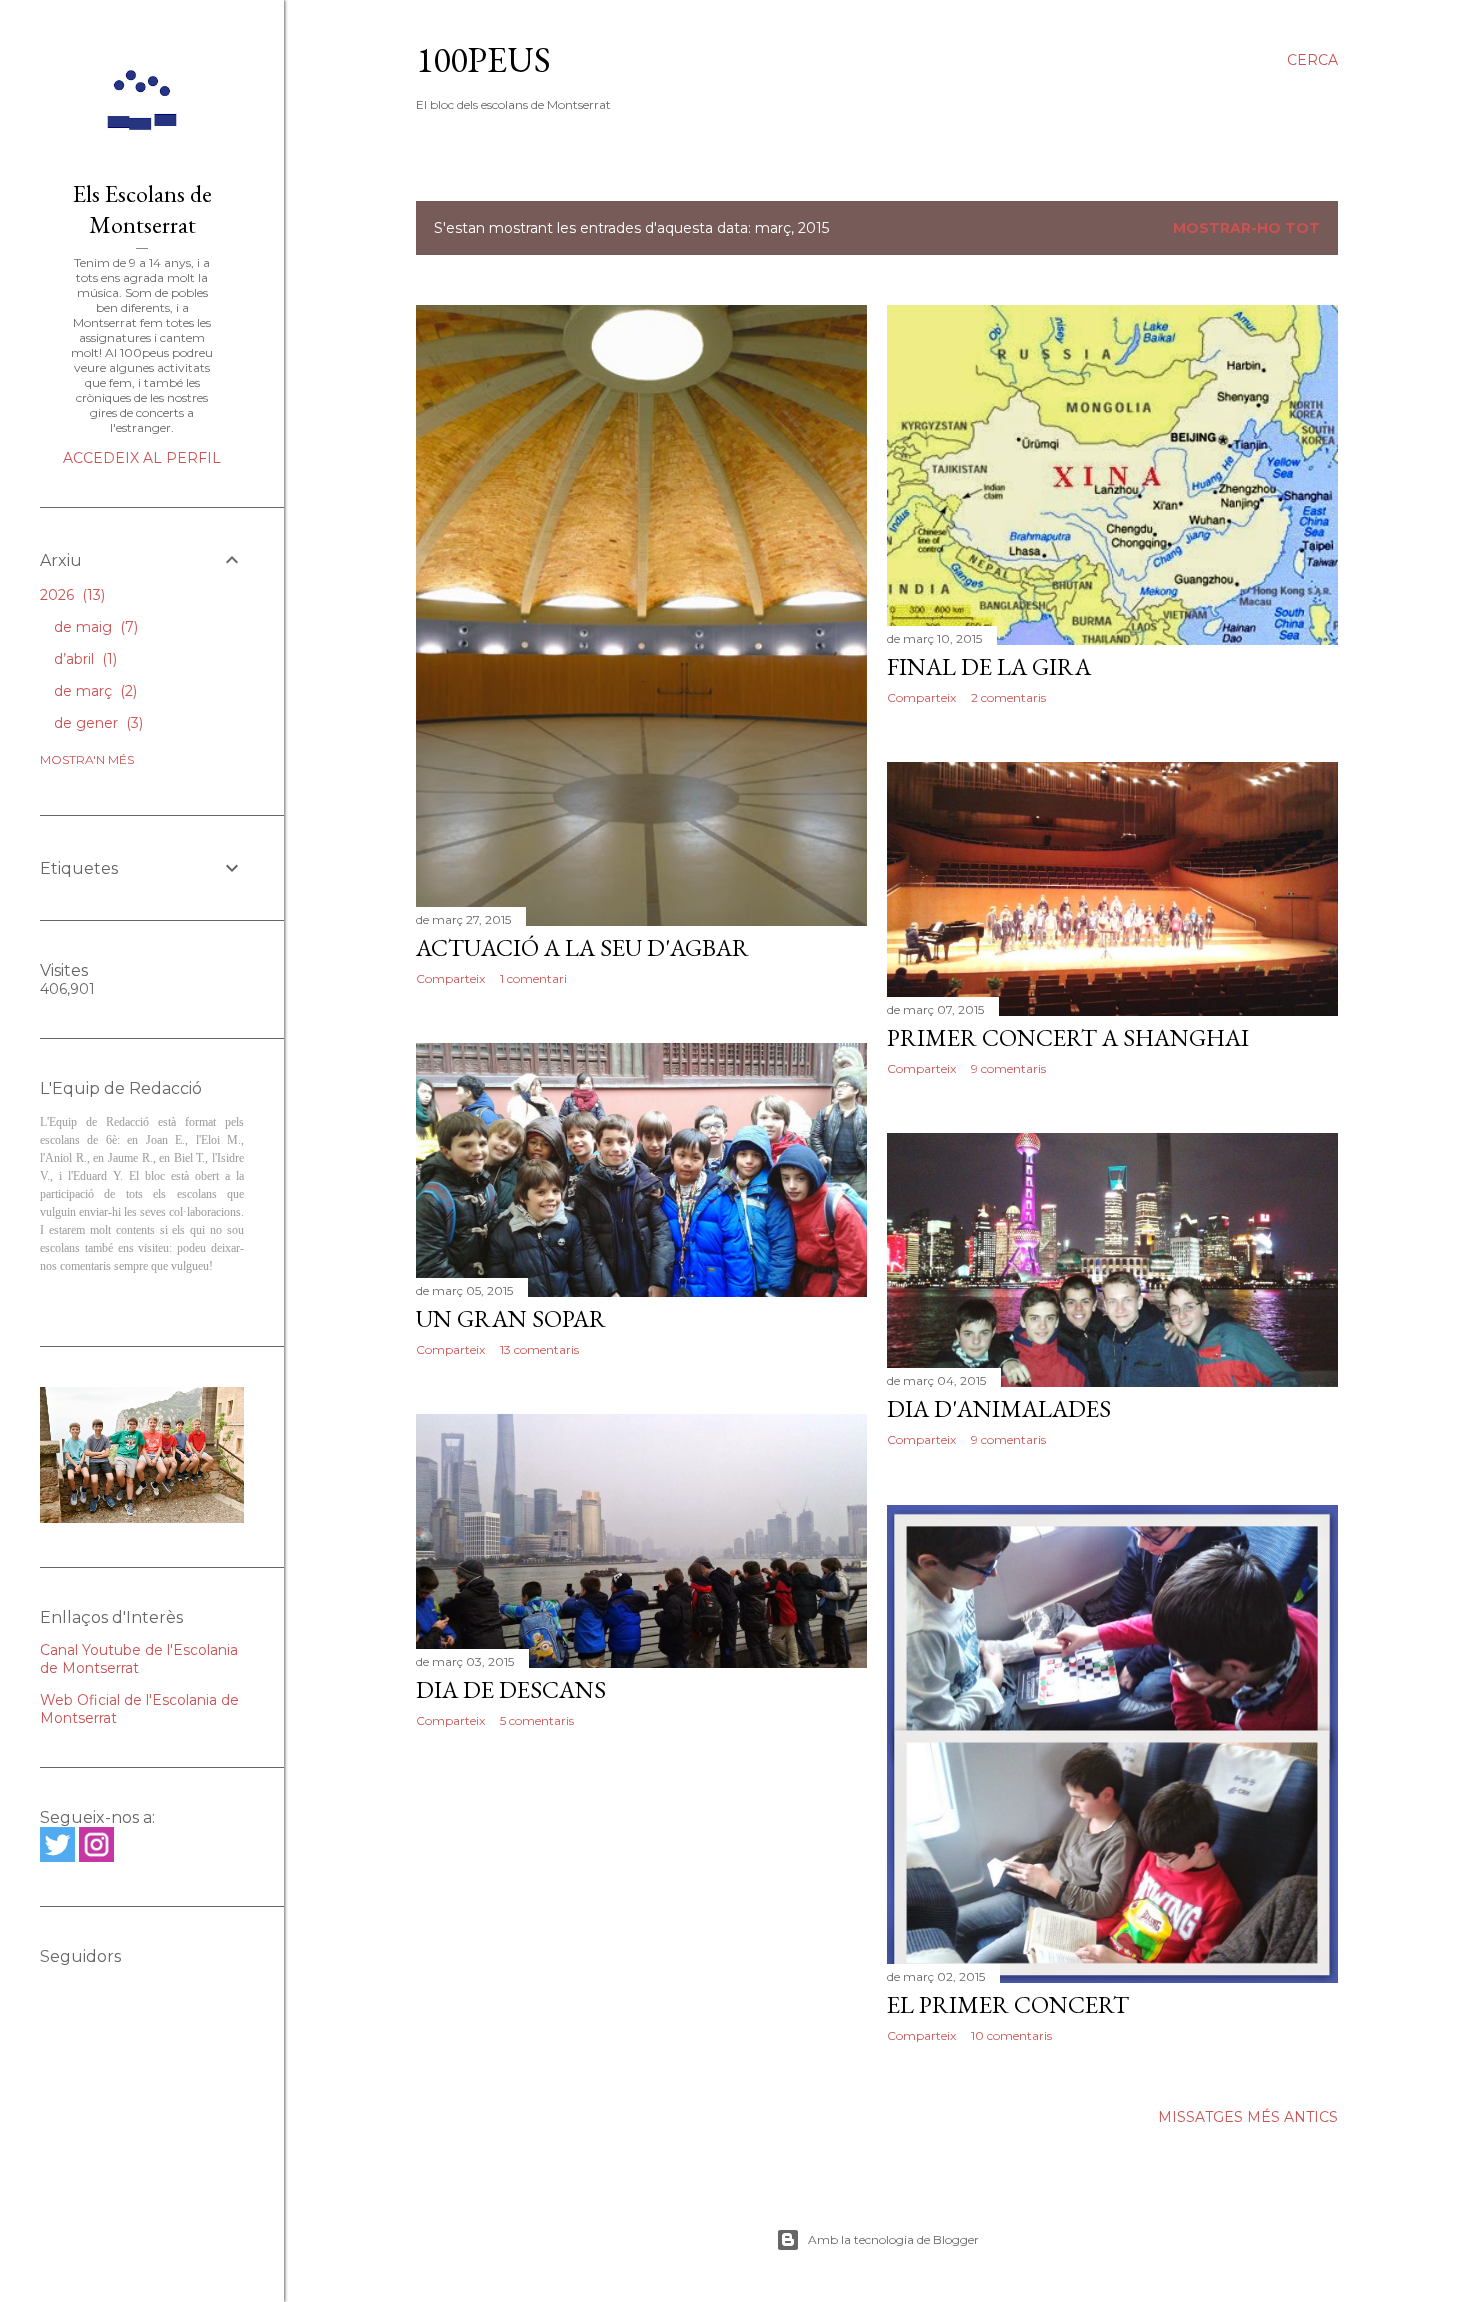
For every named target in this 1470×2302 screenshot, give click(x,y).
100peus (483, 59)
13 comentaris (539, 1349)
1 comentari (533, 978)
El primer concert (1008, 2004)
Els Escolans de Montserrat (142, 209)
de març (93, 691)
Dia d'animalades (999, 1408)
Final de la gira (989, 666)
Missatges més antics (1248, 2117)
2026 (70, 595)
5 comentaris (537, 1720)
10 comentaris (1011, 2035)
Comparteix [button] (450, 978)
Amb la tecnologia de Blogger (893, 2239)
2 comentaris (1008, 697)
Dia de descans (511, 1689)
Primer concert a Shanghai (1068, 1037)
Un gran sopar (511, 1318)
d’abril (83, 659)
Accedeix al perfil (142, 458)
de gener (96, 723)
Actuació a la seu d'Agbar (582, 947)
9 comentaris (1008, 1068)
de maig (94, 627)
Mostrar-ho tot (1246, 228)
